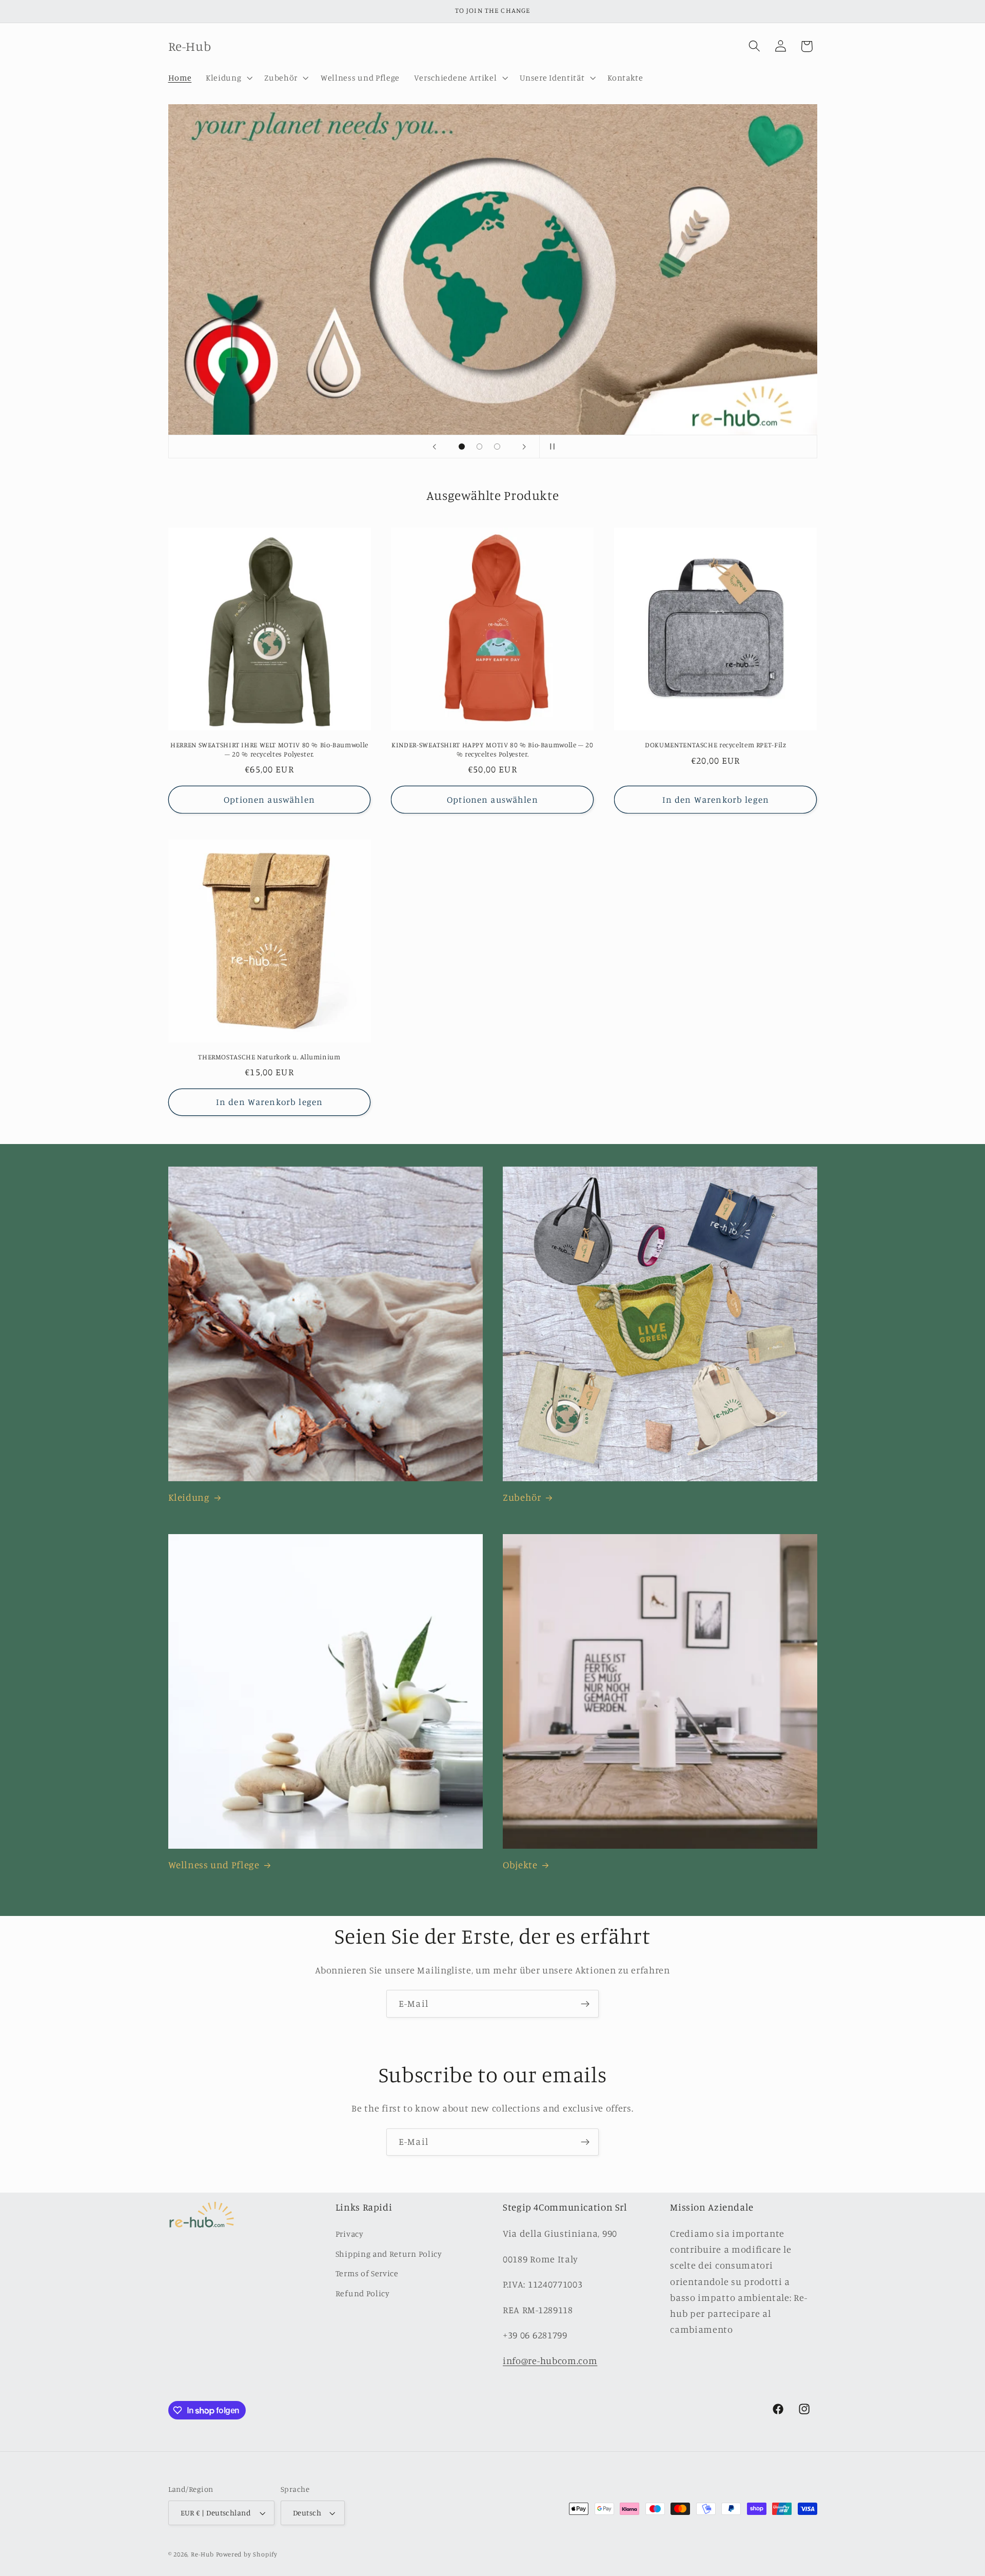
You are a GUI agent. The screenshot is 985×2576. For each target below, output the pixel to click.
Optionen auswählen (269, 799)
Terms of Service (367, 2273)
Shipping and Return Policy (389, 2254)
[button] (228, 78)
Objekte (520, 1864)
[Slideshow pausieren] (550, 447)
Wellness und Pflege (214, 1864)
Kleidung (189, 1497)
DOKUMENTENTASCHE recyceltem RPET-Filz (715, 745)
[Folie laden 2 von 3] (479, 447)
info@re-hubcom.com (550, 2360)
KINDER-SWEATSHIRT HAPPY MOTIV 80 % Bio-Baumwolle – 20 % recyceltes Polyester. (492, 749)
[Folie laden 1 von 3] (462, 447)
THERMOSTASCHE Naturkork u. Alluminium (269, 1057)
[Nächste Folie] (524, 447)
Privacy (350, 2234)
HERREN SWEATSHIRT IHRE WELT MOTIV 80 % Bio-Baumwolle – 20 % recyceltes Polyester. (269, 749)
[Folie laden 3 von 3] (497, 447)
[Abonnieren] (585, 2004)
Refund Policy (363, 2293)
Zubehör (522, 1497)
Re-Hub (202, 2554)
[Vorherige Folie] (435, 447)
